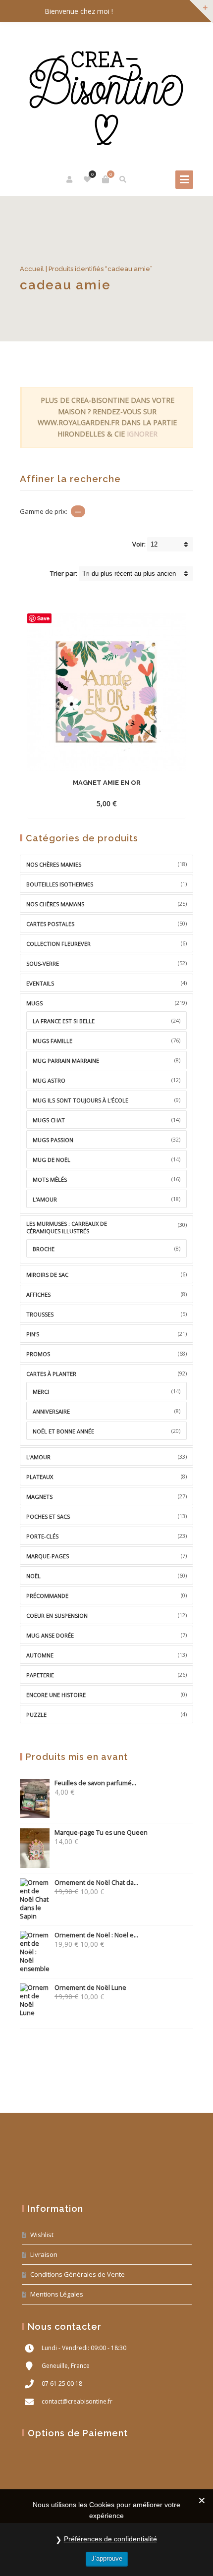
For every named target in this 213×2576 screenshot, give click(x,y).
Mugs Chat (49, 1120)
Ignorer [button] (142, 434)
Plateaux (40, 1477)
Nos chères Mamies (54, 864)
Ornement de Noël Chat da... (96, 1883)
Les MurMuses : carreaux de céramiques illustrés (67, 1227)
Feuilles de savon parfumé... (95, 1783)
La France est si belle (64, 1021)
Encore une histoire (56, 1695)
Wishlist (42, 2235)
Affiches (38, 1294)
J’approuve (107, 2558)
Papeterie (40, 1675)
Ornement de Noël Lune (90, 1988)
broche (44, 1249)
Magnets (39, 1497)
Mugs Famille (53, 1041)
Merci (41, 1392)
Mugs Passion (53, 1140)
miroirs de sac (47, 1275)
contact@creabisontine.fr (77, 2401)
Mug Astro (49, 1080)
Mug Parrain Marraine (66, 1061)
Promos (38, 1354)
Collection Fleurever (58, 944)
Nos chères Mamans (55, 904)
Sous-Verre (43, 963)
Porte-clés (42, 1536)
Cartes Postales (50, 924)
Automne (40, 1655)
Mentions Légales (57, 2294)
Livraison (44, 2254)
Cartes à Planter (51, 1374)
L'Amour (38, 1457)
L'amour (45, 1199)
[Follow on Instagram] (183, 12)
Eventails (40, 983)
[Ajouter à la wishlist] (150, 803)
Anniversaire (51, 1411)
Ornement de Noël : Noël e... (96, 1935)
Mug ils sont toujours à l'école (80, 1100)
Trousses (40, 1314)
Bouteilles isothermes (60, 884)
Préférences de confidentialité (110, 2539)
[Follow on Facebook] (144, 12)
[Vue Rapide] (132, 803)
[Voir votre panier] (106, 179)
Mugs (34, 1003)
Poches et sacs (48, 1516)
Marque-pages (48, 1556)
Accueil (32, 269)
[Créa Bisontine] (106, 93)
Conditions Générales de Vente (78, 2274)
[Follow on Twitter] (163, 12)
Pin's (33, 1334)
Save (43, 618)
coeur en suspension (57, 1616)
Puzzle (36, 1715)
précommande (47, 1596)
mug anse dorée (50, 1635)
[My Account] (70, 179)
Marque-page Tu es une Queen (101, 1833)
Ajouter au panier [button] (88, 803)
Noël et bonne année (63, 1431)
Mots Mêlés (50, 1179)
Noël (33, 1576)
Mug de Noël (52, 1160)
